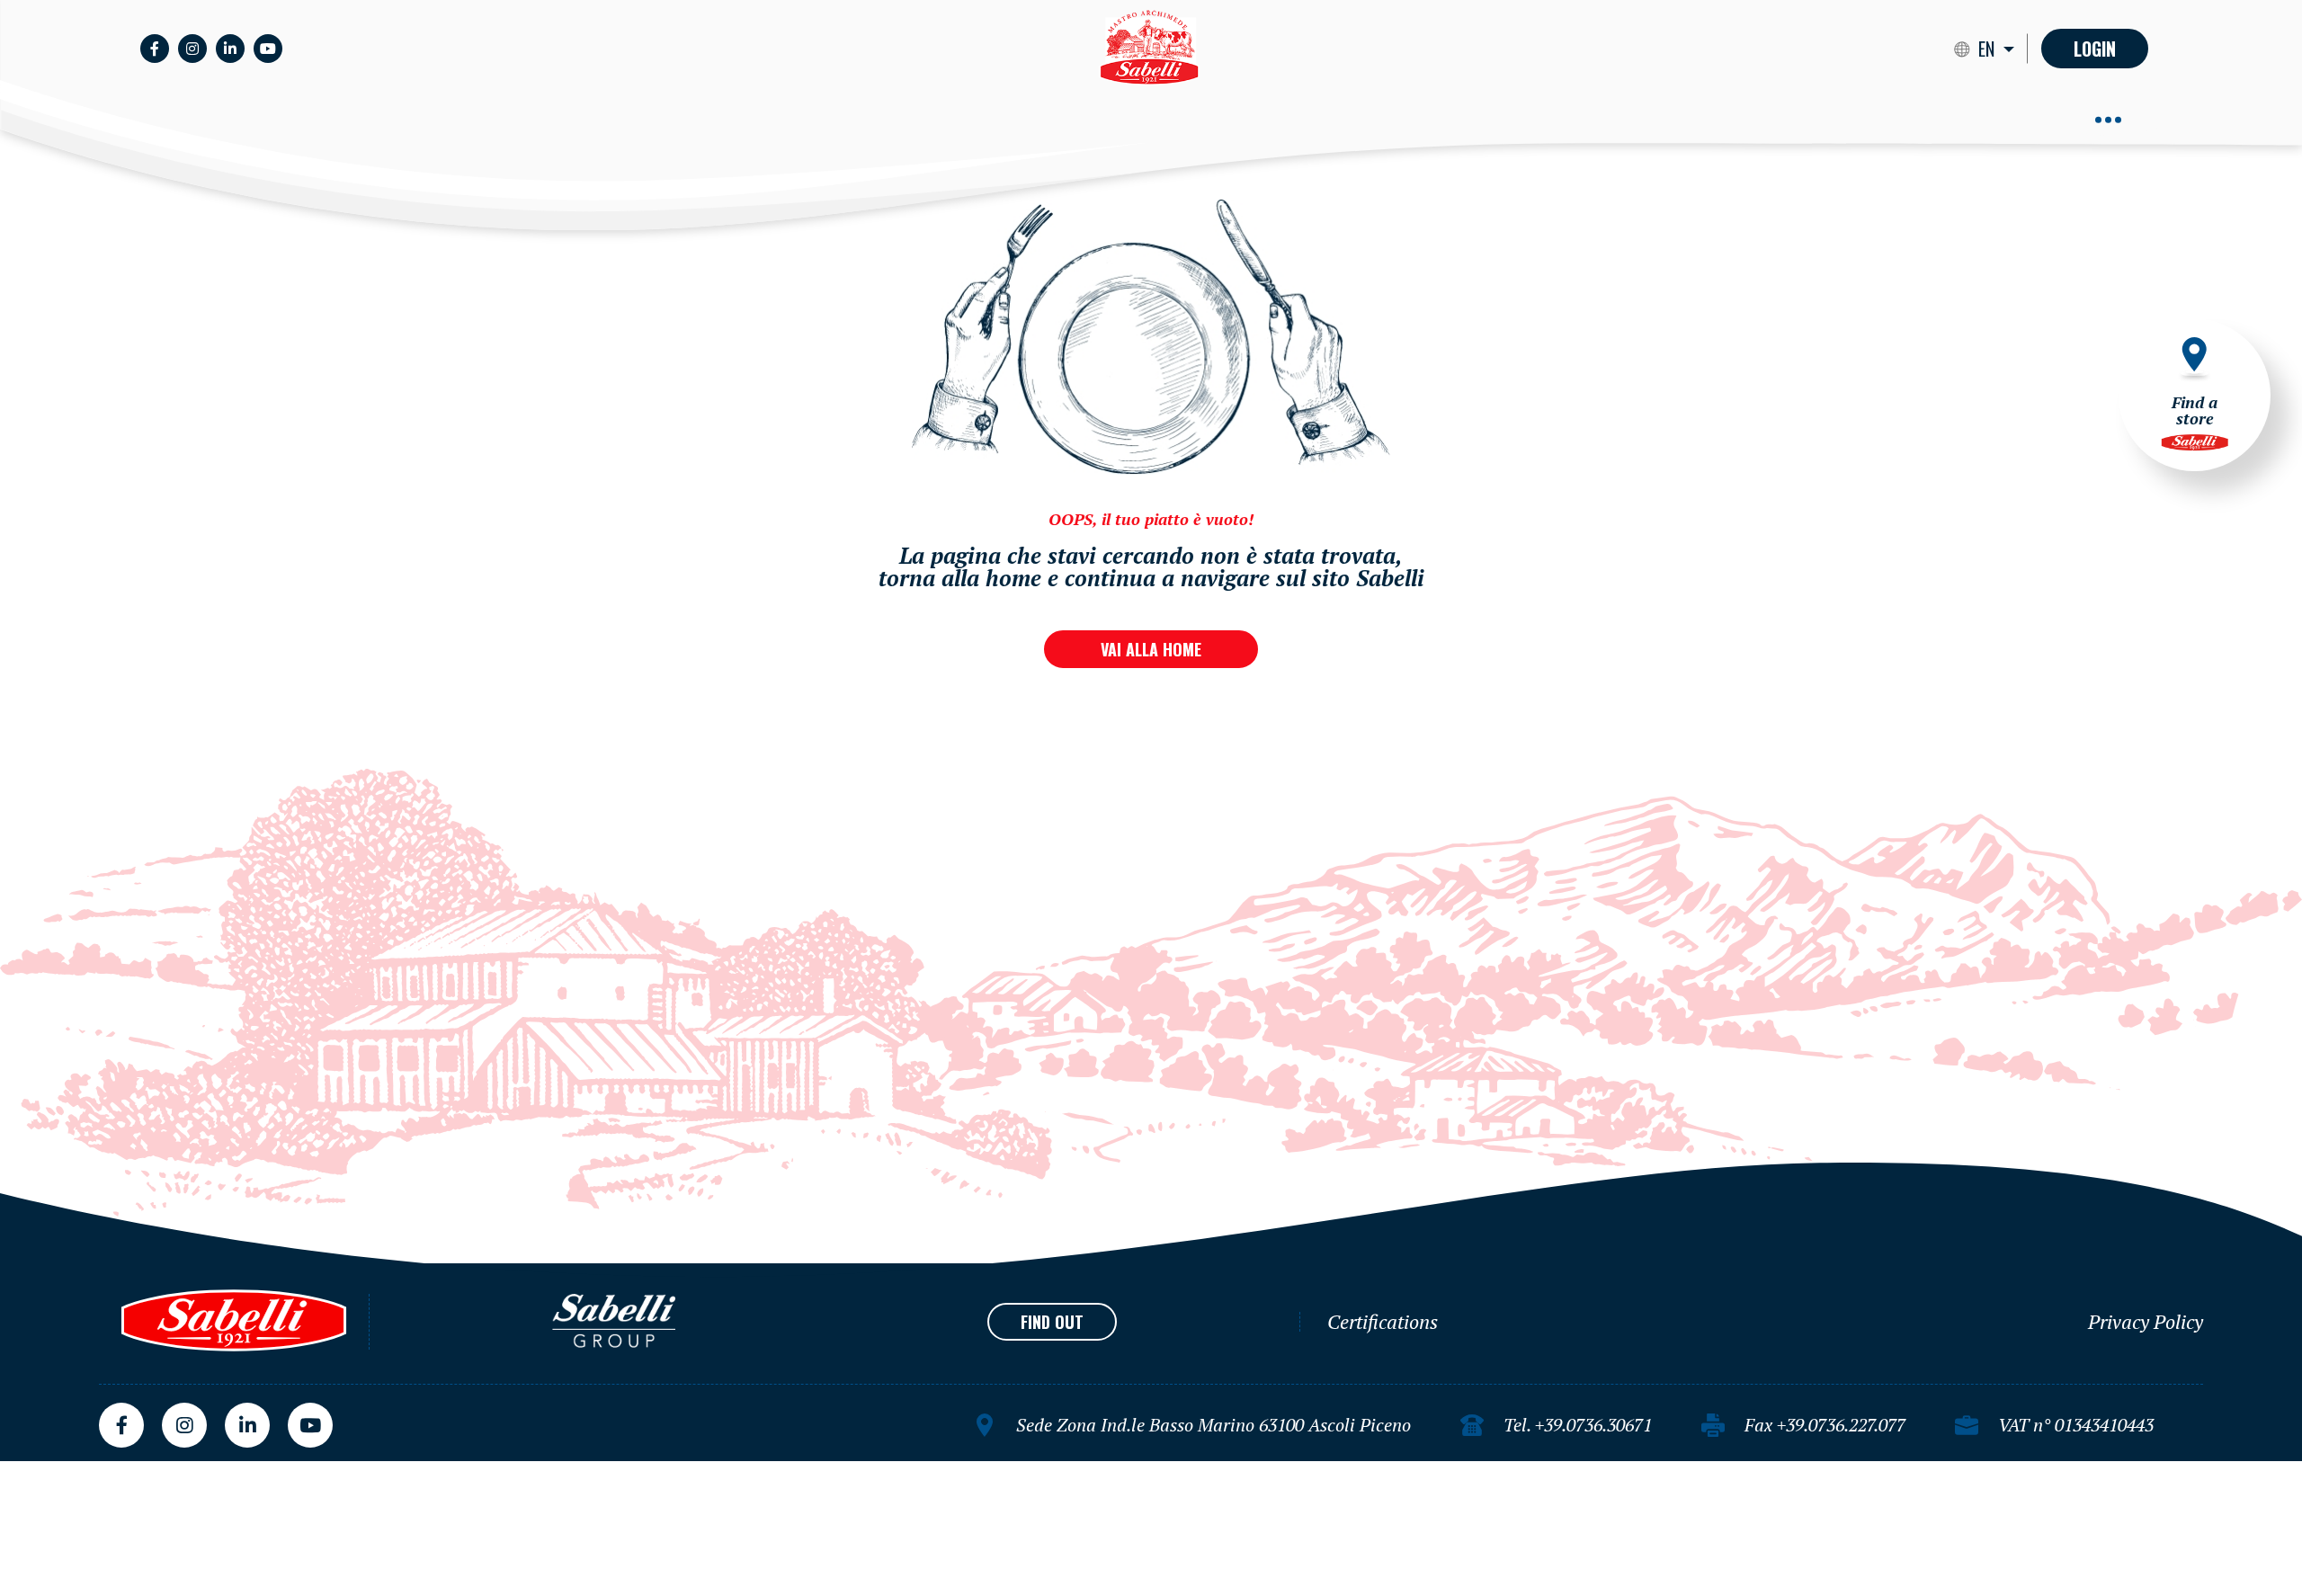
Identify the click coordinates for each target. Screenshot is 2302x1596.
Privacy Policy (2146, 1321)
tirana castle (42, 1468)
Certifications (1383, 1321)
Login (2095, 49)
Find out (1052, 1322)
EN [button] (1989, 49)
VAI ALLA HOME (1151, 649)
